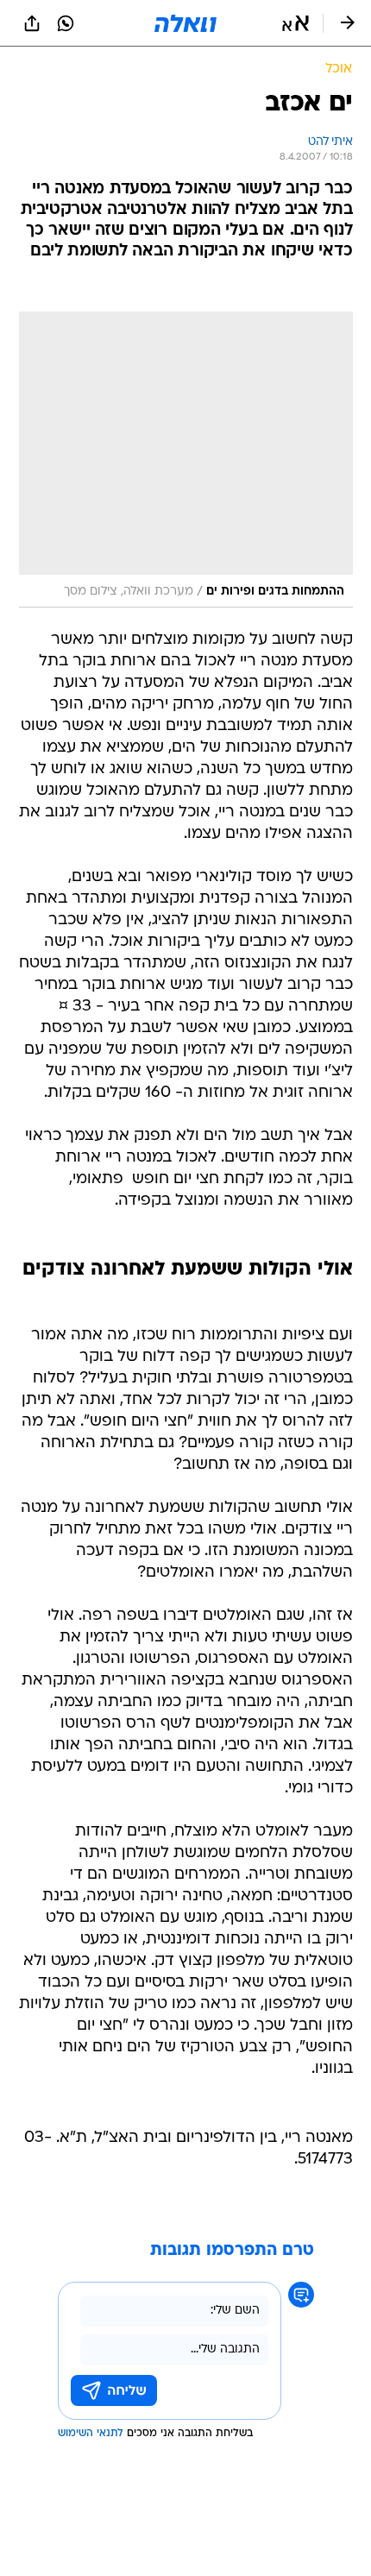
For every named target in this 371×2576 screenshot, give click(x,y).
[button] (296, 23)
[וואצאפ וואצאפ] (66, 23)
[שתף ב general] (32, 23)
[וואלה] (185, 23)
